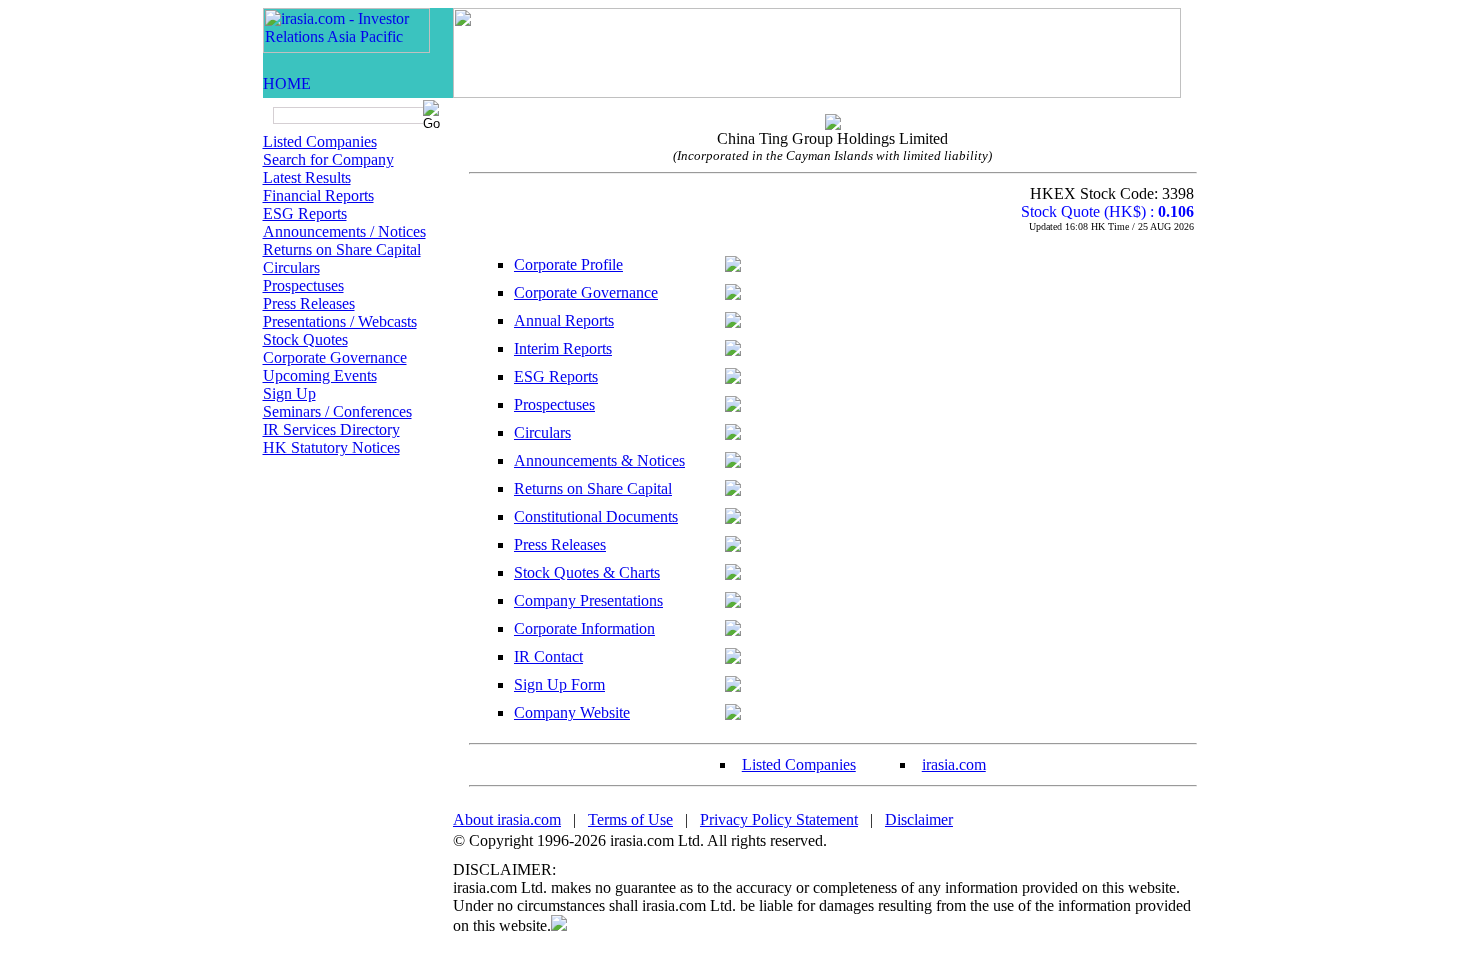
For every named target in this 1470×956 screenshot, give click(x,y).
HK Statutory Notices (331, 447)
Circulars (291, 267)
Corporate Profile (568, 264)
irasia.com (954, 764)
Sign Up (289, 393)
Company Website (572, 712)
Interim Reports (563, 348)
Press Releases (309, 303)
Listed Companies (320, 141)
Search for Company (328, 159)
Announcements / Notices (344, 231)
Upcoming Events (320, 375)
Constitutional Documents (596, 516)
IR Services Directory (331, 429)
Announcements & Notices (599, 460)
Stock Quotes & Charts (587, 572)
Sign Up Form (559, 684)
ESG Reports (305, 213)
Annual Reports (564, 320)
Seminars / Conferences (337, 411)
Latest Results (307, 177)
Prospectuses (303, 285)
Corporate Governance (335, 357)
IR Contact (548, 656)
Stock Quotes (305, 339)
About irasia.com (507, 819)
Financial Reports (318, 195)
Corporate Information (584, 628)
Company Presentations (588, 600)
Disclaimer (919, 819)
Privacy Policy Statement (779, 819)
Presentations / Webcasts (340, 321)
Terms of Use (630, 819)
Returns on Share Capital (342, 249)
